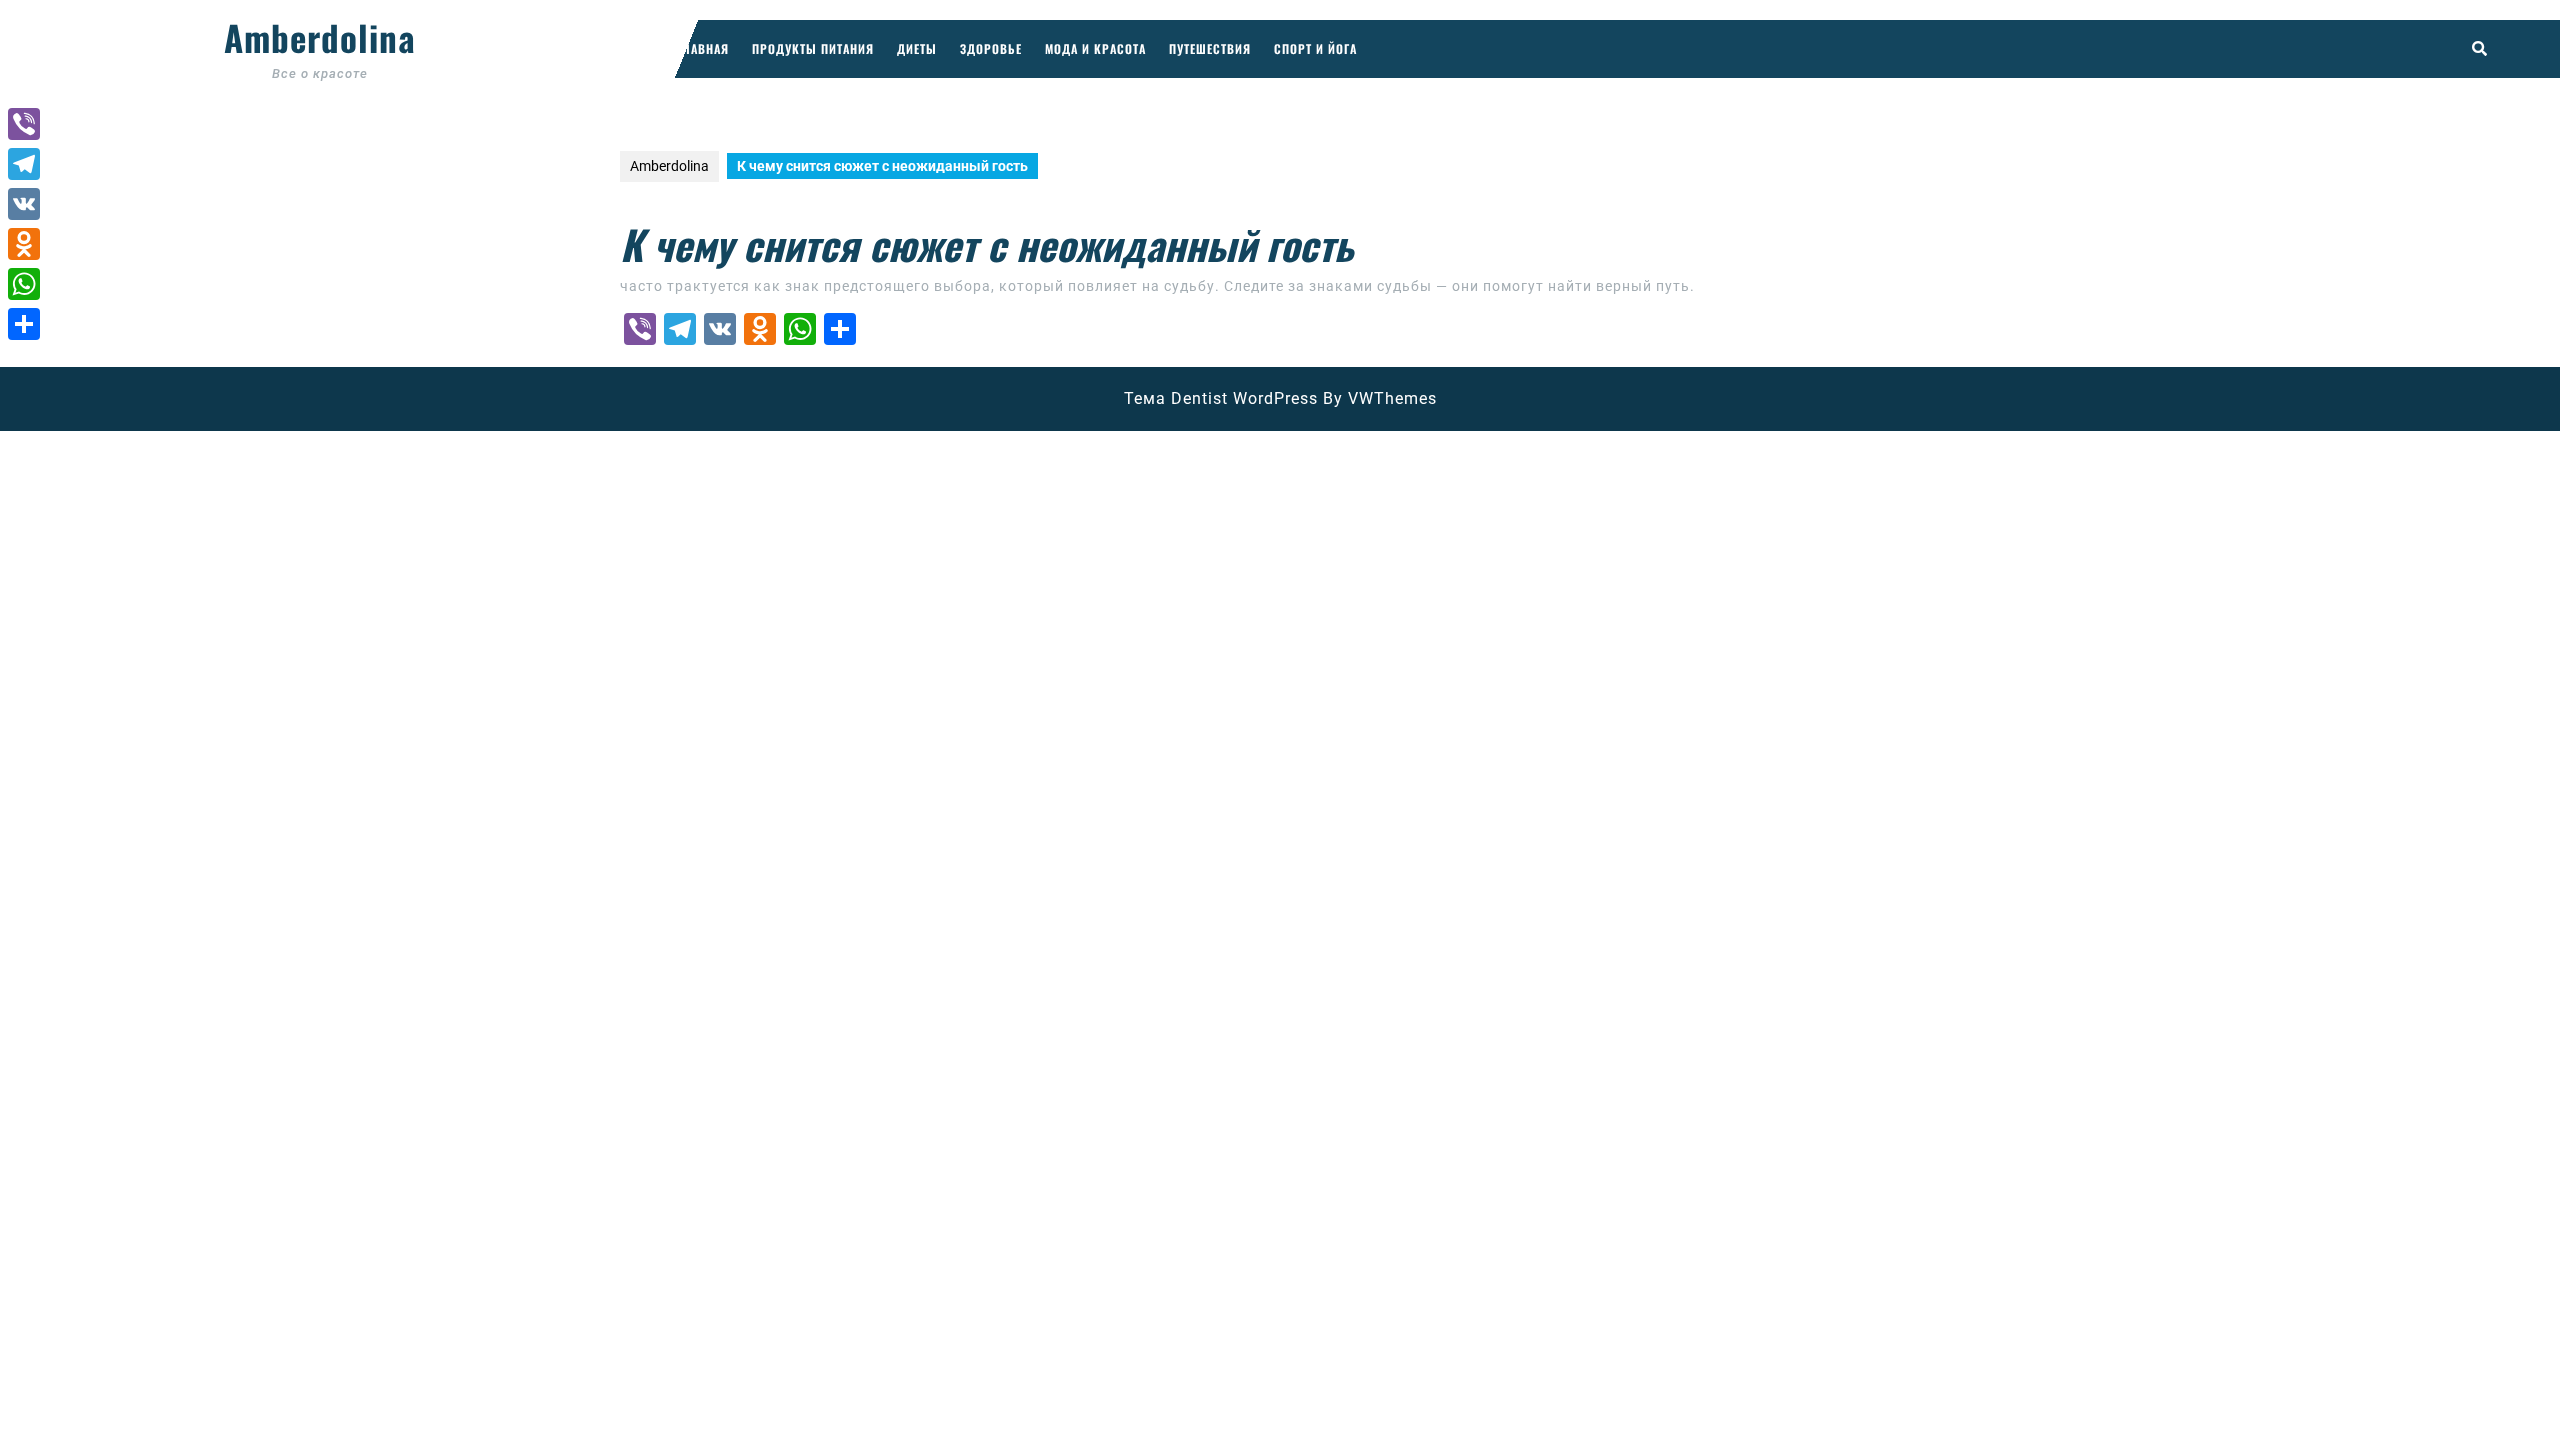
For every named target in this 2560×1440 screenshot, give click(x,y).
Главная (703, 48)
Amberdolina (320, 37)
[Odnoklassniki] (24, 244)
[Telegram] (24, 164)
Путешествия (1210, 48)
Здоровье (991, 48)
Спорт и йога (1315, 48)
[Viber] (24, 124)
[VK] (24, 204)
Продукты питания (813, 48)
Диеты (917, 48)
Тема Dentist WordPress (1221, 398)
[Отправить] (24, 324)
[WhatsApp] (24, 284)
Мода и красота (1095, 48)
